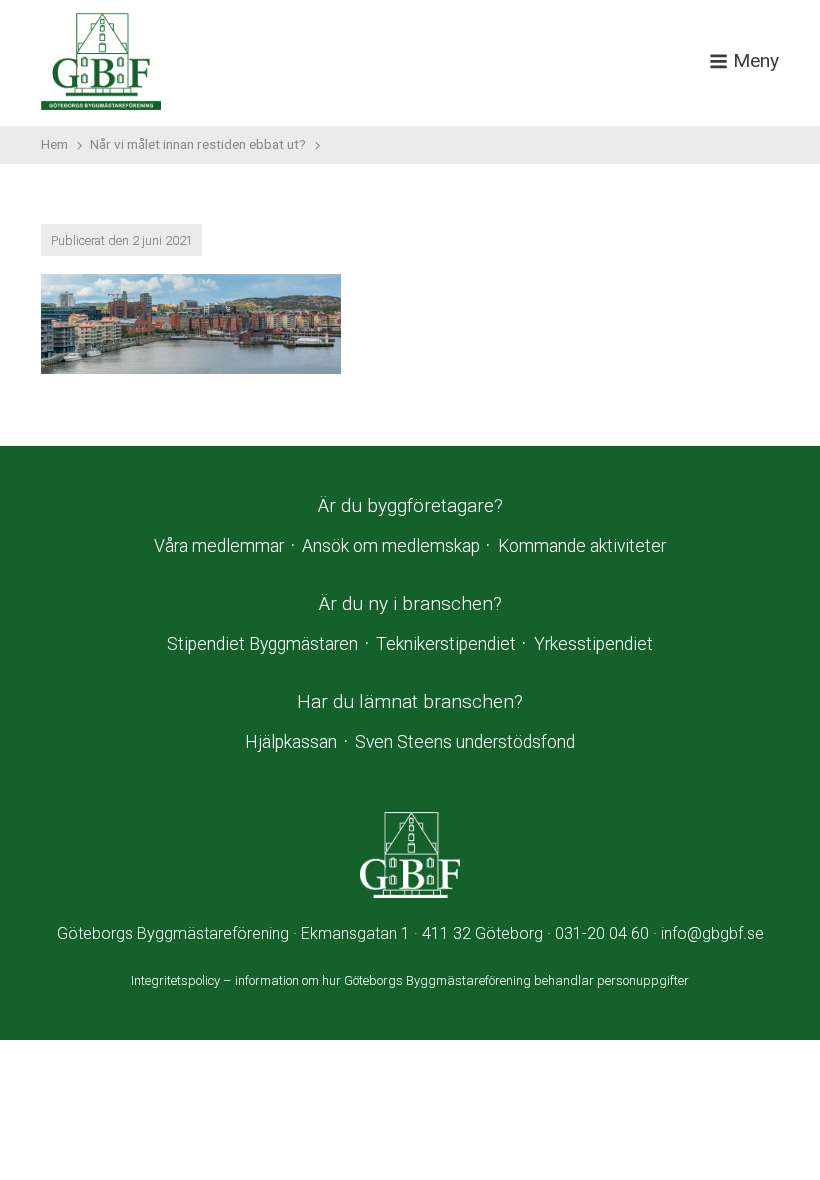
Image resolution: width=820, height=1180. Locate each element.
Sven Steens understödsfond (465, 742)
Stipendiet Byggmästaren (262, 644)
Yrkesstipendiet (593, 644)
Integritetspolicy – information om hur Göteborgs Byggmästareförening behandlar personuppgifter (410, 980)
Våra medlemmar (219, 546)
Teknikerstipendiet (446, 644)
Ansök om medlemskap (391, 546)
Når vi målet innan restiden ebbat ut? (198, 144)
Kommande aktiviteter (582, 546)
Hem (54, 144)
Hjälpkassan (291, 742)
